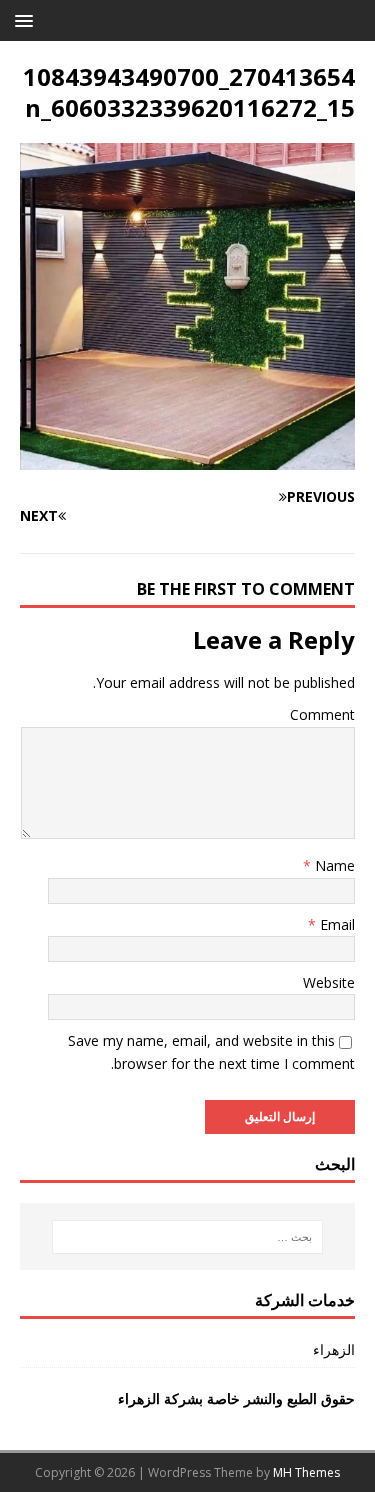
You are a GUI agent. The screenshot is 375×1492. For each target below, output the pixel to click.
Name (333, 865)
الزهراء (334, 1349)
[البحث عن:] (188, 1237)
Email (335, 924)
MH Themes (306, 1472)
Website (329, 982)
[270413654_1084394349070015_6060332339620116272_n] (187, 458)
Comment (322, 714)
